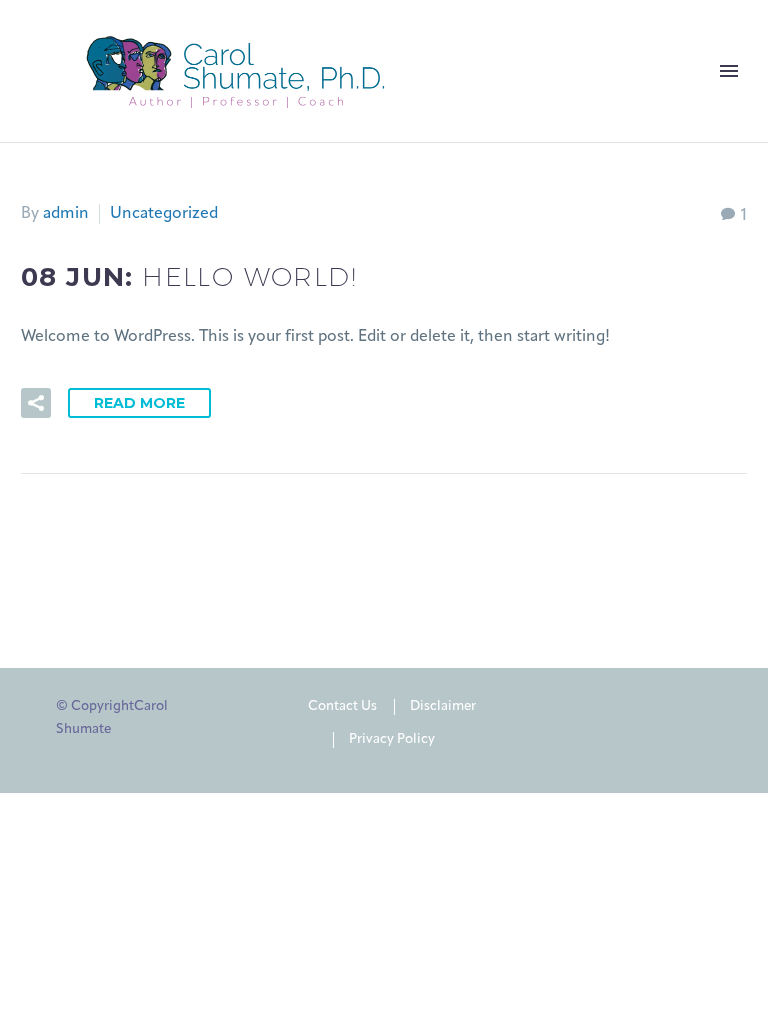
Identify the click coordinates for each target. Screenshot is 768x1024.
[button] (36, 403)
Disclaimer (443, 706)
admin (66, 214)
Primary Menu (729, 71)
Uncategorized (164, 214)
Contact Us (342, 706)
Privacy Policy (392, 739)
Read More (139, 403)
